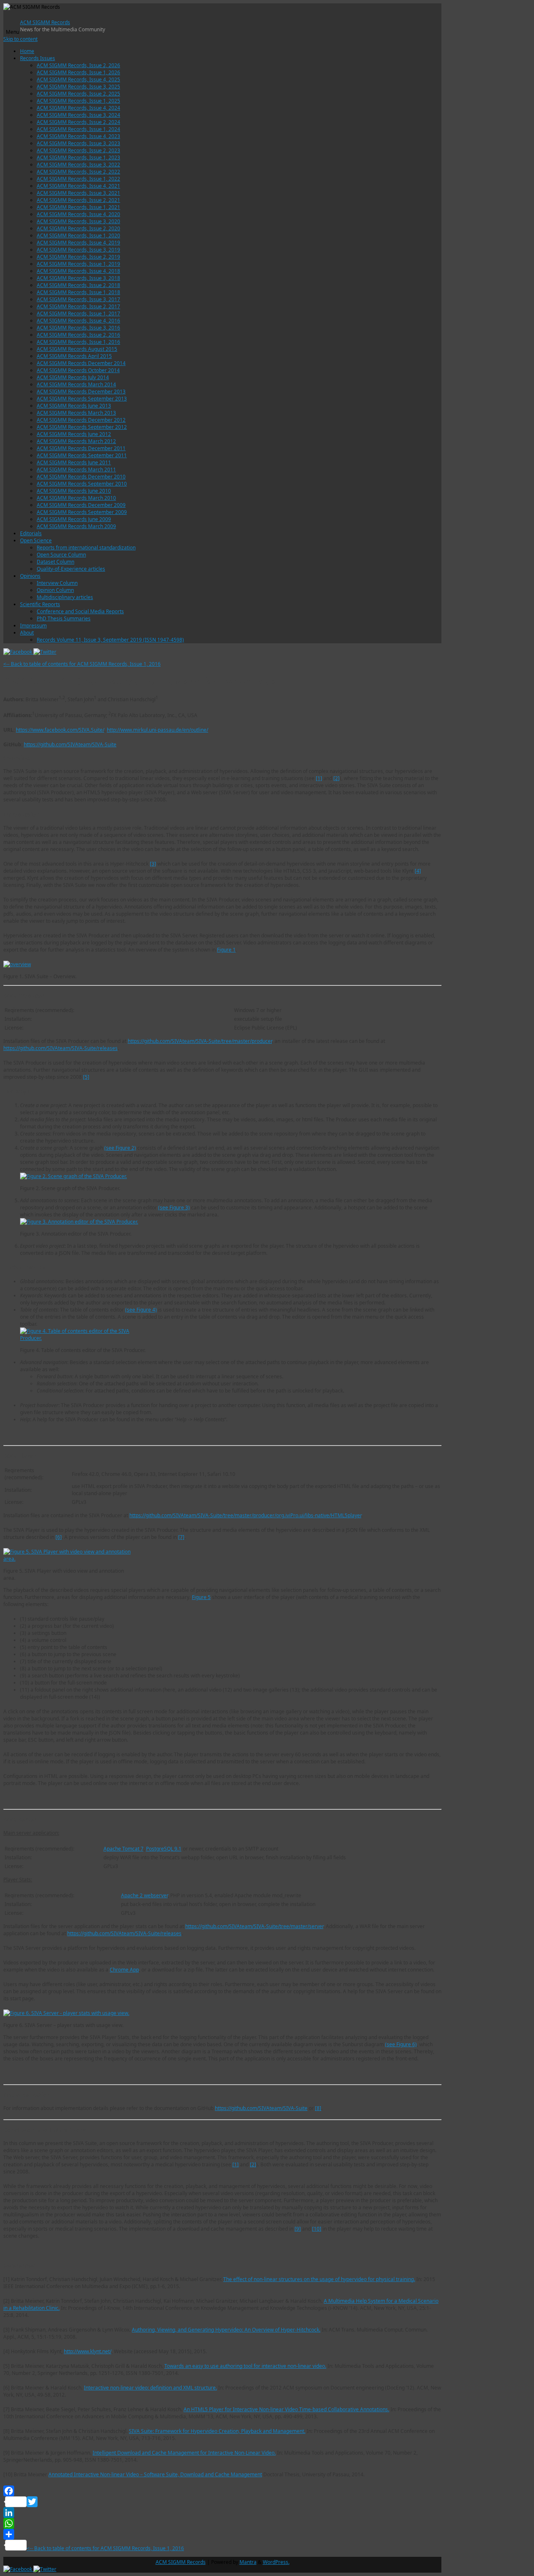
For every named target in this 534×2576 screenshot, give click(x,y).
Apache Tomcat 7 (123, 1849)
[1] (319, 778)
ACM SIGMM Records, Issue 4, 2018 (78, 271)
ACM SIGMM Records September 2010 (82, 484)
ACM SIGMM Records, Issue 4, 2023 (78, 136)
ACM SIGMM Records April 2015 (74, 356)
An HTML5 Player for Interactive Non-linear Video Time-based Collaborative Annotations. (286, 2409)
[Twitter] (45, 652)
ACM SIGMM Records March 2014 (76, 384)
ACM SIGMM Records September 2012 (82, 427)
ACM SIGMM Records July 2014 (73, 377)
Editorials (31, 533)
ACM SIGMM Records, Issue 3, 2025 (78, 87)
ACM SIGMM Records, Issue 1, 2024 (78, 129)
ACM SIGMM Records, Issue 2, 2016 (78, 335)
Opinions (30, 576)
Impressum (33, 626)
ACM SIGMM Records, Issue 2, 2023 (78, 150)
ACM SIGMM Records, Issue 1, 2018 (78, 292)
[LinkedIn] (222, 2513)
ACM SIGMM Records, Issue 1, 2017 (78, 314)
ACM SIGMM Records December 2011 (81, 448)
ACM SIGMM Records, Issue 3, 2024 (78, 115)
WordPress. (276, 2562)
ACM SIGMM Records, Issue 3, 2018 (78, 278)
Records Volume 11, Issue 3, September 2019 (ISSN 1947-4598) (110, 640)
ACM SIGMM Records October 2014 (78, 370)
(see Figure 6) (401, 2044)
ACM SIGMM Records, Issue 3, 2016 (78, 328)
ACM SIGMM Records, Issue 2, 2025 (78, 94)
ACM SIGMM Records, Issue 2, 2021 (78, 200)
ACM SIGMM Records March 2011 (76, 470)
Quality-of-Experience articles (71, 569)
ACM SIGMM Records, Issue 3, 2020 (78, 221)
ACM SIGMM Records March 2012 (76, 441)
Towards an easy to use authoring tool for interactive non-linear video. (245, 2366)
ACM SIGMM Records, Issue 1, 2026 (78, 72)
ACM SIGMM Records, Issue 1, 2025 (78, 101)
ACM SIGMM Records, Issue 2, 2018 (78, 285)
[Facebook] (18, 652)
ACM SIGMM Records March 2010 (76, 498)
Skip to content (20, 39)
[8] (318, 2108)
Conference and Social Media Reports (80, 611)
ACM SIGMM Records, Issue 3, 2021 (78, 193)
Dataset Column (55, 562)
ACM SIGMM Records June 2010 (74, 491)
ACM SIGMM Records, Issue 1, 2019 (78, 264)
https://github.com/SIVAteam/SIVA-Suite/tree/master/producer (200, 1041)
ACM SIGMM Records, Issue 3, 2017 (78, 299)
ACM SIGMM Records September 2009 (82, 512)
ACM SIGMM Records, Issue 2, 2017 (78, 306)
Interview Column (57, 583)
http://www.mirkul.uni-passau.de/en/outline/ (157, 730)
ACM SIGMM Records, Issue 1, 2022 (78, 179)
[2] (336, 778)
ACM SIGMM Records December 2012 (81, 420)
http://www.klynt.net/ (88, 2351)
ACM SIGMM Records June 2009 (74, 519)
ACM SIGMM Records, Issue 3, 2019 (78, 250)
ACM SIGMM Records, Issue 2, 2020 (78, 228)
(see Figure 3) (174, 1207)
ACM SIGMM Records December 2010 (81, 477)
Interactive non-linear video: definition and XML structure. (150, 2388)
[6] (59, 1537)
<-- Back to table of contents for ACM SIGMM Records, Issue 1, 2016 (82, 664)
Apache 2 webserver (144, 1895)
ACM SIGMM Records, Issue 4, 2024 (78, 108)
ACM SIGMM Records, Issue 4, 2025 (78, 79)
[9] (298, 2229)
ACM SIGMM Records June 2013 (74, 406)
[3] (153, 864)
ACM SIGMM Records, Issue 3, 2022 (78, 165)
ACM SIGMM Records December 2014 (81, 363)
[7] (181, 1537)
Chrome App (124, 1970)
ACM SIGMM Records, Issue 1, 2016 (78, 342)
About (27, 633)
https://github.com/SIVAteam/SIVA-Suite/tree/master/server (254, 1926)
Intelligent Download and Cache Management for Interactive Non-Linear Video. (184, 2453)
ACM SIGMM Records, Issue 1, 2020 (78, 235)
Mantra (248, 2562)
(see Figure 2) (120, 1148)
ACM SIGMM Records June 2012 (74, 434)
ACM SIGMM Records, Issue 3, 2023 (78, 143)
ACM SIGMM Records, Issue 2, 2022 (78, 172)
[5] (86, 1077)
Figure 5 (201, 1597)
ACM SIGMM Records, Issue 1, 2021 (78, 207)
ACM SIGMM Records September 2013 (82, 399)
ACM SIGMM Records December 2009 (81, 505)
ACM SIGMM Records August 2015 (77, 349)
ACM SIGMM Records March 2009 (76, 526)
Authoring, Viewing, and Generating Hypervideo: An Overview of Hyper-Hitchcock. (226, 2330)
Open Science (36, 540)
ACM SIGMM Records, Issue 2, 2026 (78, 65)
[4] (418, 871)
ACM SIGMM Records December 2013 (81, 392)
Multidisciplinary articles (65, 597)
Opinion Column (55, 590)
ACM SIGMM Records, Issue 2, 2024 (78, 122)
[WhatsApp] (222, 2523)
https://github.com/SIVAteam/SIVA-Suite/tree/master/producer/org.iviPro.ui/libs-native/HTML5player (245, 1515)
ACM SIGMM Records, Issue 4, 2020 (78, 214)
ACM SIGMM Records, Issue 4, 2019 (78, 243)
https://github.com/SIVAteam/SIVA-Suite (70, 744)
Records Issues (38, 58)
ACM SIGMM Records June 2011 (74, 462)
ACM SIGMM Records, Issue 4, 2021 (78, 186)
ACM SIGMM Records (45, 22)
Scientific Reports (40, 604)
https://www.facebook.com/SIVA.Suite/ (60, 730)
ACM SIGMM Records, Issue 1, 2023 (78, 157)
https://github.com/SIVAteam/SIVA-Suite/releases (60, 1048)
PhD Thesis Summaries (64, 618)
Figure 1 (226, 950)
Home (27, 51)
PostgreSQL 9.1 (164, 1849)
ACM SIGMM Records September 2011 (82, 455)
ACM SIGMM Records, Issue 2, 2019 (78, 257)
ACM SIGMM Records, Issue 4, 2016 (78, 321)
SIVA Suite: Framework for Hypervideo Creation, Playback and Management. (217, 2431)
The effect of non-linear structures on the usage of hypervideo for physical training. (319, 2279)
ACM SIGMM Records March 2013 (76, 413)
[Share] (222, 2534)
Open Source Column (61, 555)
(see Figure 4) (141, 1310)
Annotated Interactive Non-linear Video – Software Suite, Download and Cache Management (155, 2474)
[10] (317, 2229)
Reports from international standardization (86, 548)
